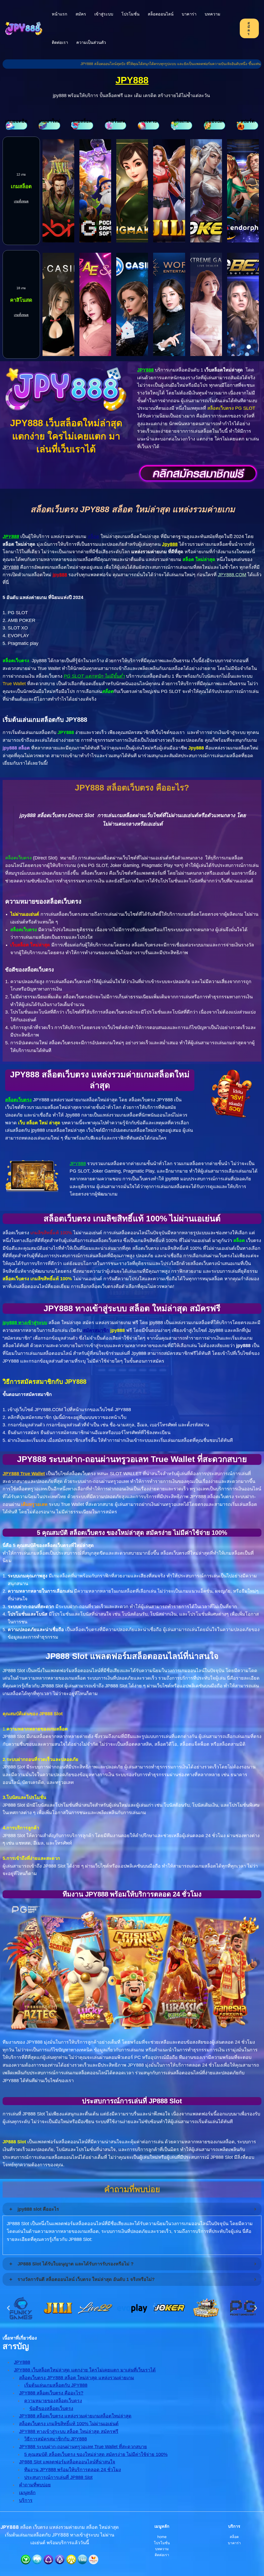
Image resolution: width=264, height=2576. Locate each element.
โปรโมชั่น (130, 14)
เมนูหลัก (27, 2493)
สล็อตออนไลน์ (161, 14)
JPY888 (132, 80)
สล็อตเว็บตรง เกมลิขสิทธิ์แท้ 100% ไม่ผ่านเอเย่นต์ (69, 2424)
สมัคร (81, 14)
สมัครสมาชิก (96, 1330)
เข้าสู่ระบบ (104, 14)
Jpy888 (170, 544)
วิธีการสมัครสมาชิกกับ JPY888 (56, 2439)
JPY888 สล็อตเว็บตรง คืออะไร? (51, 2393)
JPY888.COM (232, 575)
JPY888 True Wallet (24, 1474)
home (162, 2537)
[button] (8, 2308)
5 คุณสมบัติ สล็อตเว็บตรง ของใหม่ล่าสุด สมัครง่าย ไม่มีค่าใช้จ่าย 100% (96, 2454)
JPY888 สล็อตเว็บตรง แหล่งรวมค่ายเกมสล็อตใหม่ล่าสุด (75, 2416)
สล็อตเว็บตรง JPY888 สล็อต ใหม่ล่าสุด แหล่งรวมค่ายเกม (77, 2378)
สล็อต (93, 536)
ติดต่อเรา (60, 42)
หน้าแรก (60, 14)
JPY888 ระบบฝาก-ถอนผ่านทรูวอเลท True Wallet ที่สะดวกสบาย (83, 2447)
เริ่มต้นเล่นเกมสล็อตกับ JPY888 (56, 2385)
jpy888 (60, 575)
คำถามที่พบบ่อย (35, 2485)
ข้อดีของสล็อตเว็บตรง (51, 2408)
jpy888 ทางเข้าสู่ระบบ (25, 1323)
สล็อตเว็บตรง (18, 1100)
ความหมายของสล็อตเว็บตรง (53, 2401)
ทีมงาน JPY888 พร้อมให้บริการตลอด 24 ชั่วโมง (73, 2470)
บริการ (26, 2500)
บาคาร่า (189, 14)
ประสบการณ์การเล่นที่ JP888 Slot (58, 2477)
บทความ (213, 14)
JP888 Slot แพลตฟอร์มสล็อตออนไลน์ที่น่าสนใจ (67, 2462)
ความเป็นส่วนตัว (91, 42)
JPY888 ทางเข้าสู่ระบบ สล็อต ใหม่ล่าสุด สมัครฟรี (69, 2431)
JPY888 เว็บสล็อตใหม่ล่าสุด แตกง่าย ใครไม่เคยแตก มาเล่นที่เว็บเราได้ (85, 2370)
